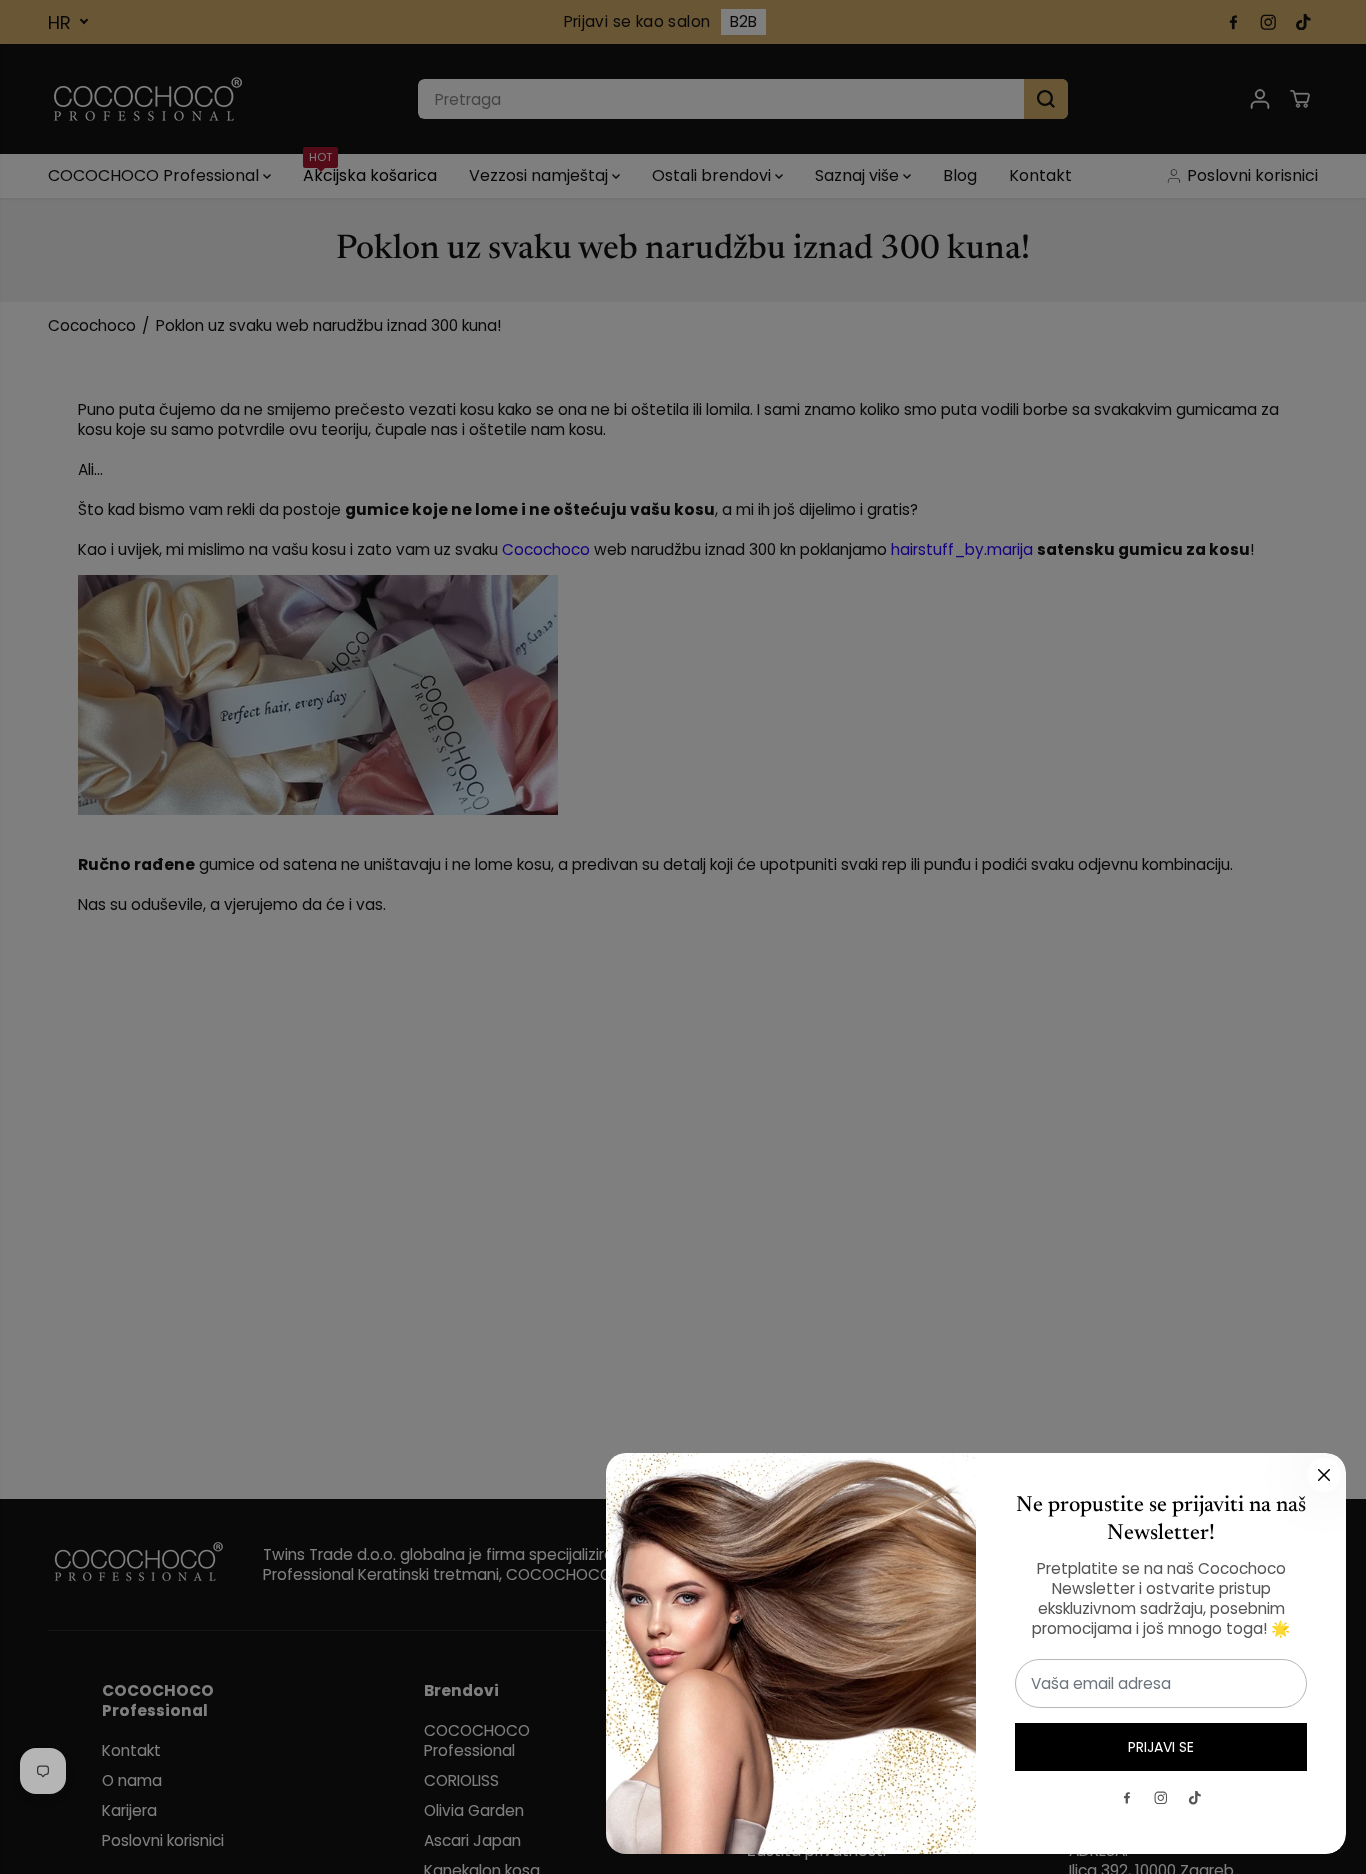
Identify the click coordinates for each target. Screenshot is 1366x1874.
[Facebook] (1127, 1798)
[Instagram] (1161, 1798)
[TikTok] (1195, 1798)
